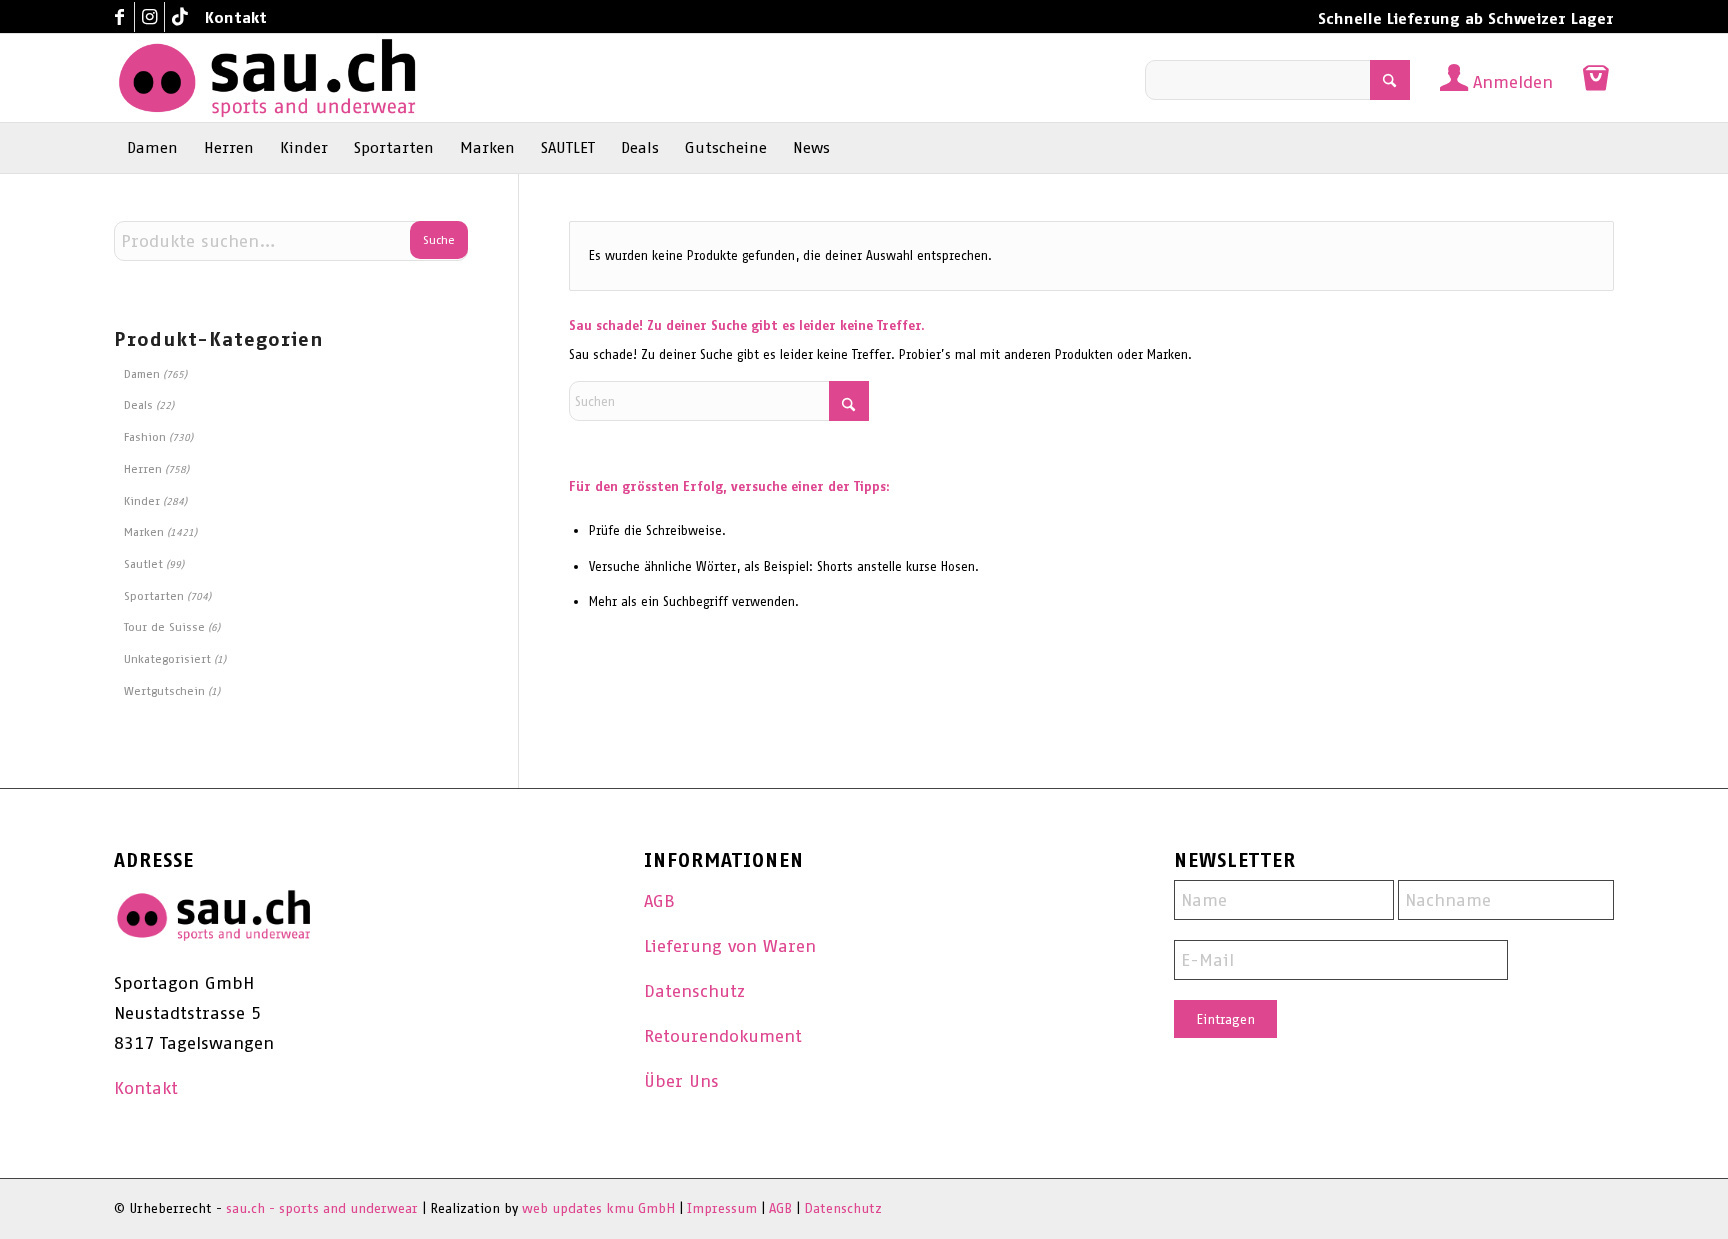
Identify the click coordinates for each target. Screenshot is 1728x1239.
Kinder (142, 501)
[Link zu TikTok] (180, 17)
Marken (144, 532)
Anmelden (1513, 82)
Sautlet (143, 564)
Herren (143, 469)
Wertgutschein (164, 691)
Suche (439, 240)
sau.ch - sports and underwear (322, 1208)
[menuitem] (231, 18)
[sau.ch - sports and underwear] (267, 78)
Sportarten (154, 596)
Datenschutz (694, 991)
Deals (138, 405)
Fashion (145, 437)
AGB (659, 901)
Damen (142, 374)
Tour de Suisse (164, 627)
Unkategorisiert (167, 659)
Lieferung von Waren (730, 946)
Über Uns (681, 1081)
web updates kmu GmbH (598, 1208)
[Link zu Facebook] (119, 17)
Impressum (722, 1208)
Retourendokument (723, 1036)
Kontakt (236, 17)
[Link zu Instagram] (149, 17)
